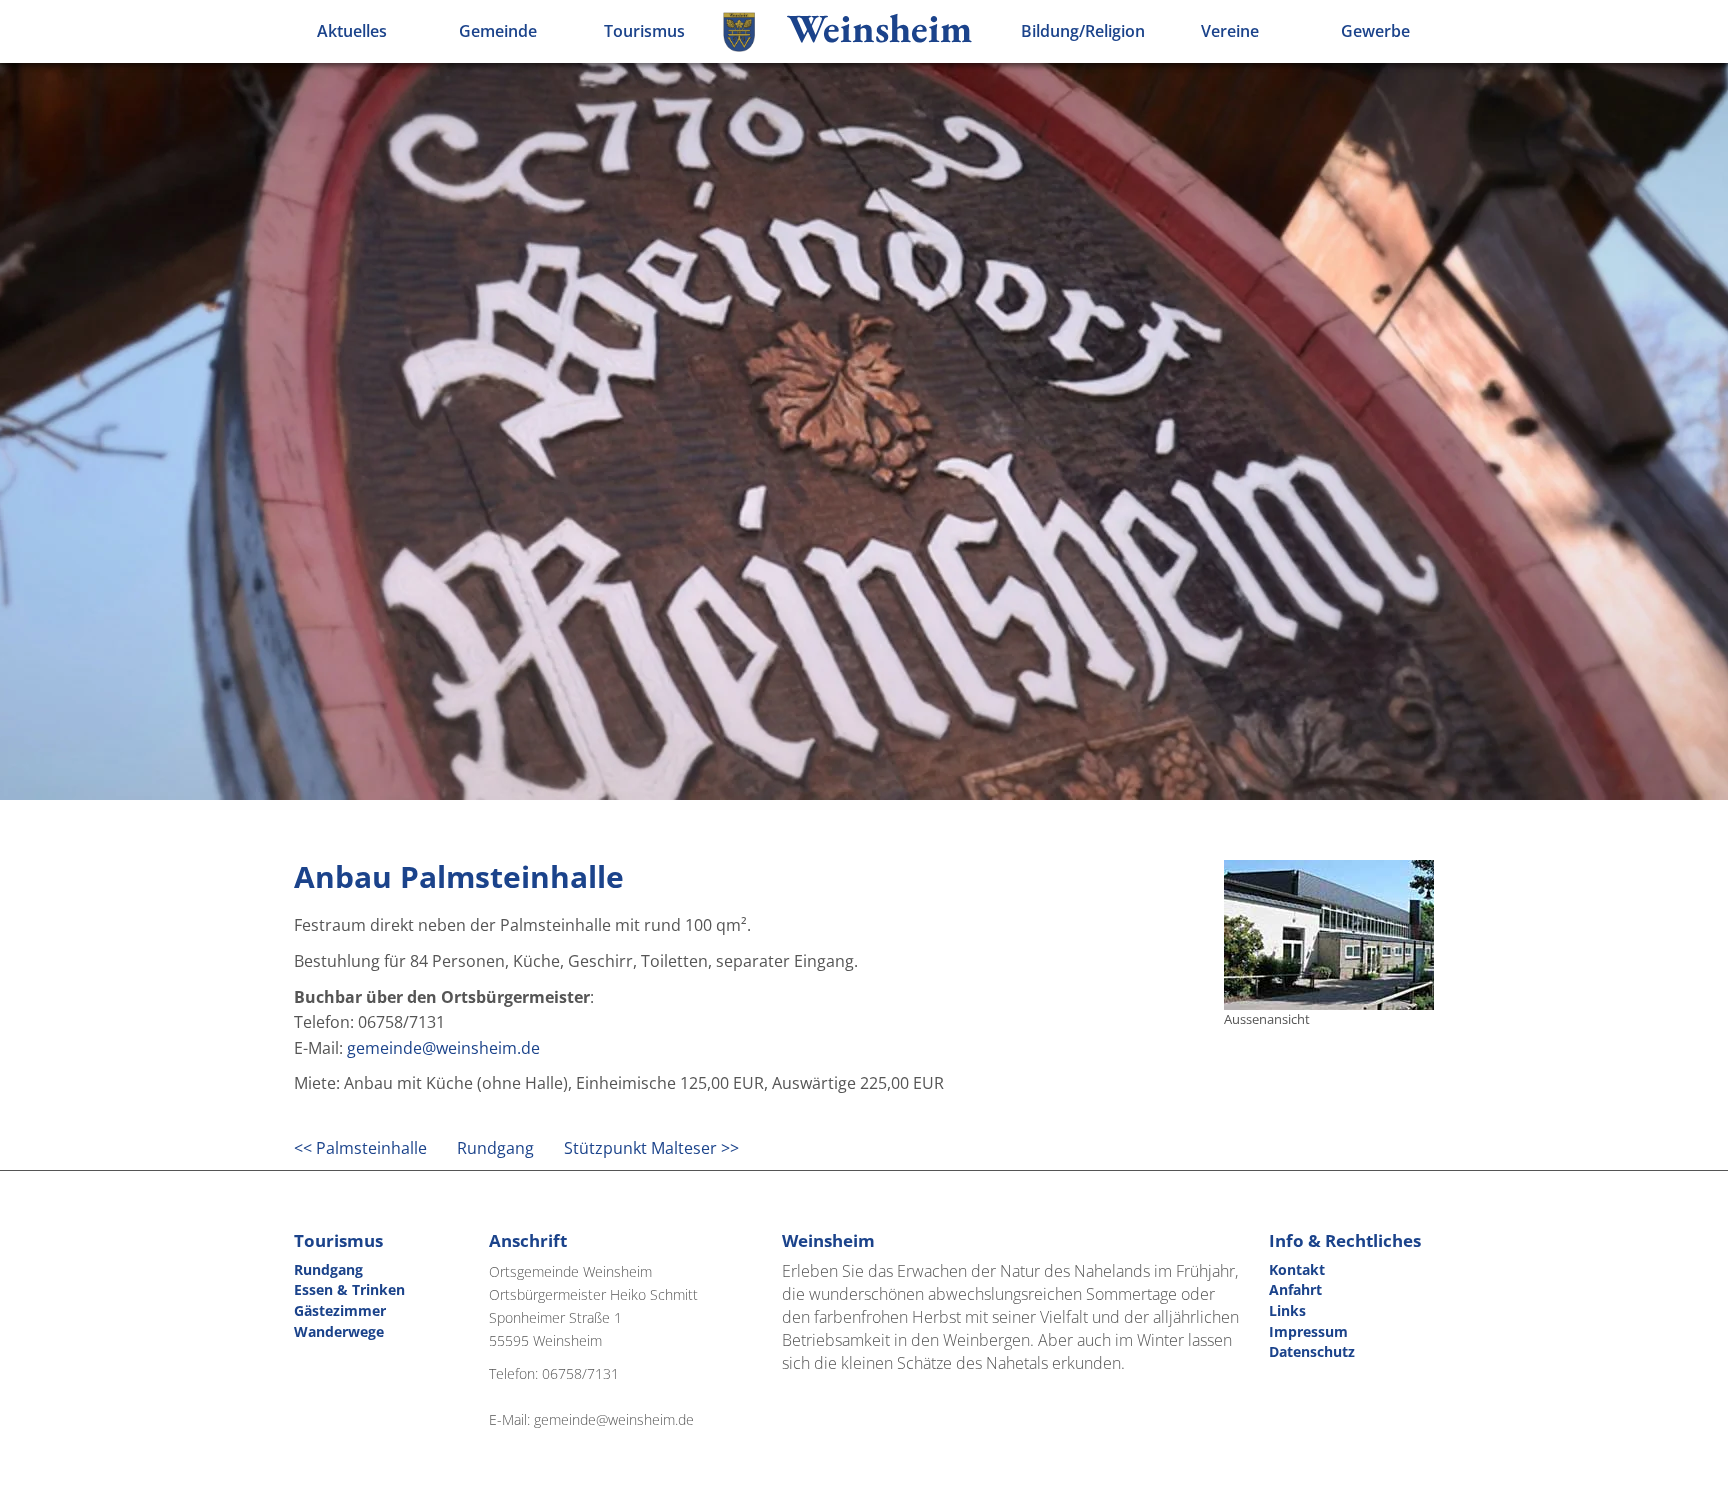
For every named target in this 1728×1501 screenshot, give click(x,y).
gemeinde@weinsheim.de (443, 1048)
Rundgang (495, 1148)
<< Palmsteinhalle (360, 1148)
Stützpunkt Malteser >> (651, 1148)
